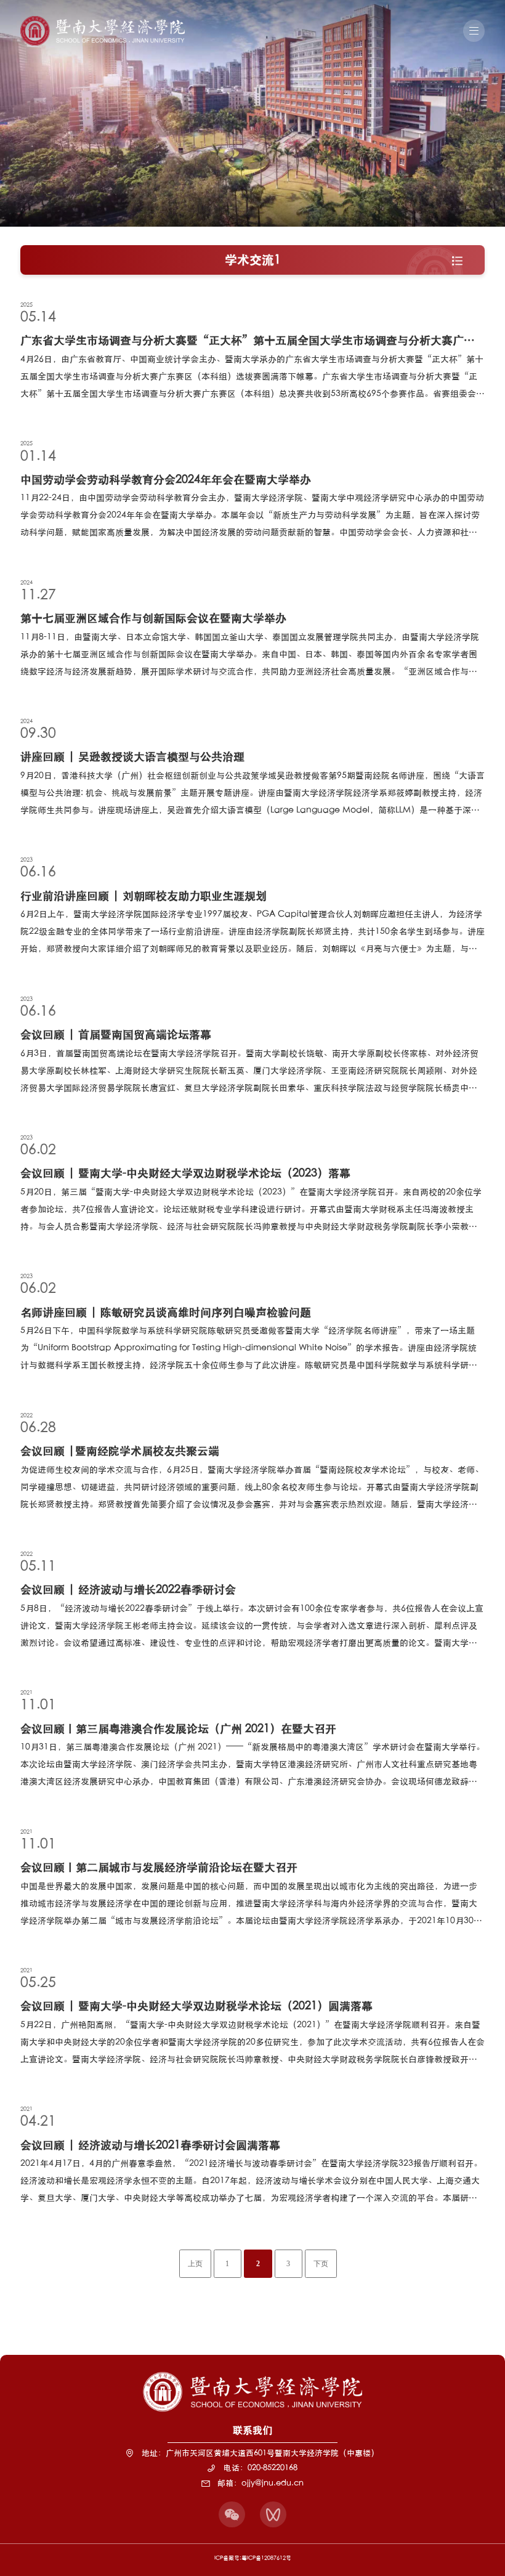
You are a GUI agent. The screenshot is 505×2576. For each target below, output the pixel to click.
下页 (321, 2264)
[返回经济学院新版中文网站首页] (103, 20)
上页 (195, 2264)
